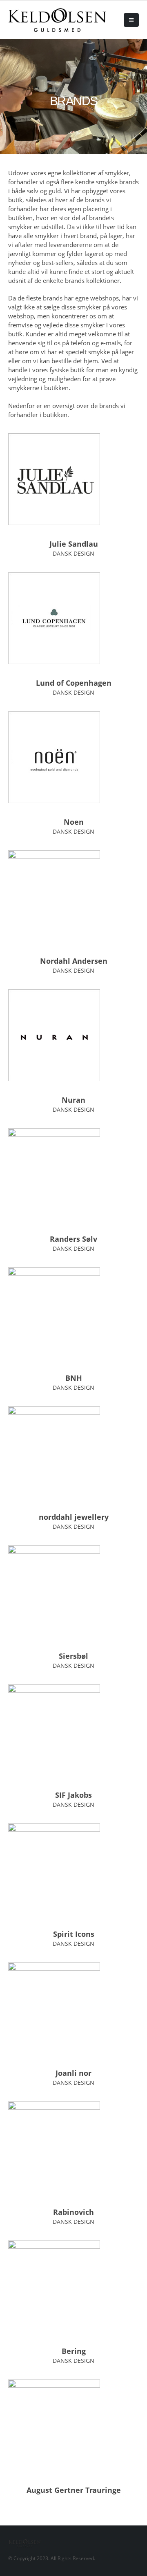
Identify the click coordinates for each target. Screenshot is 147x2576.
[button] (131, 20)
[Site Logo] (31, 20)
